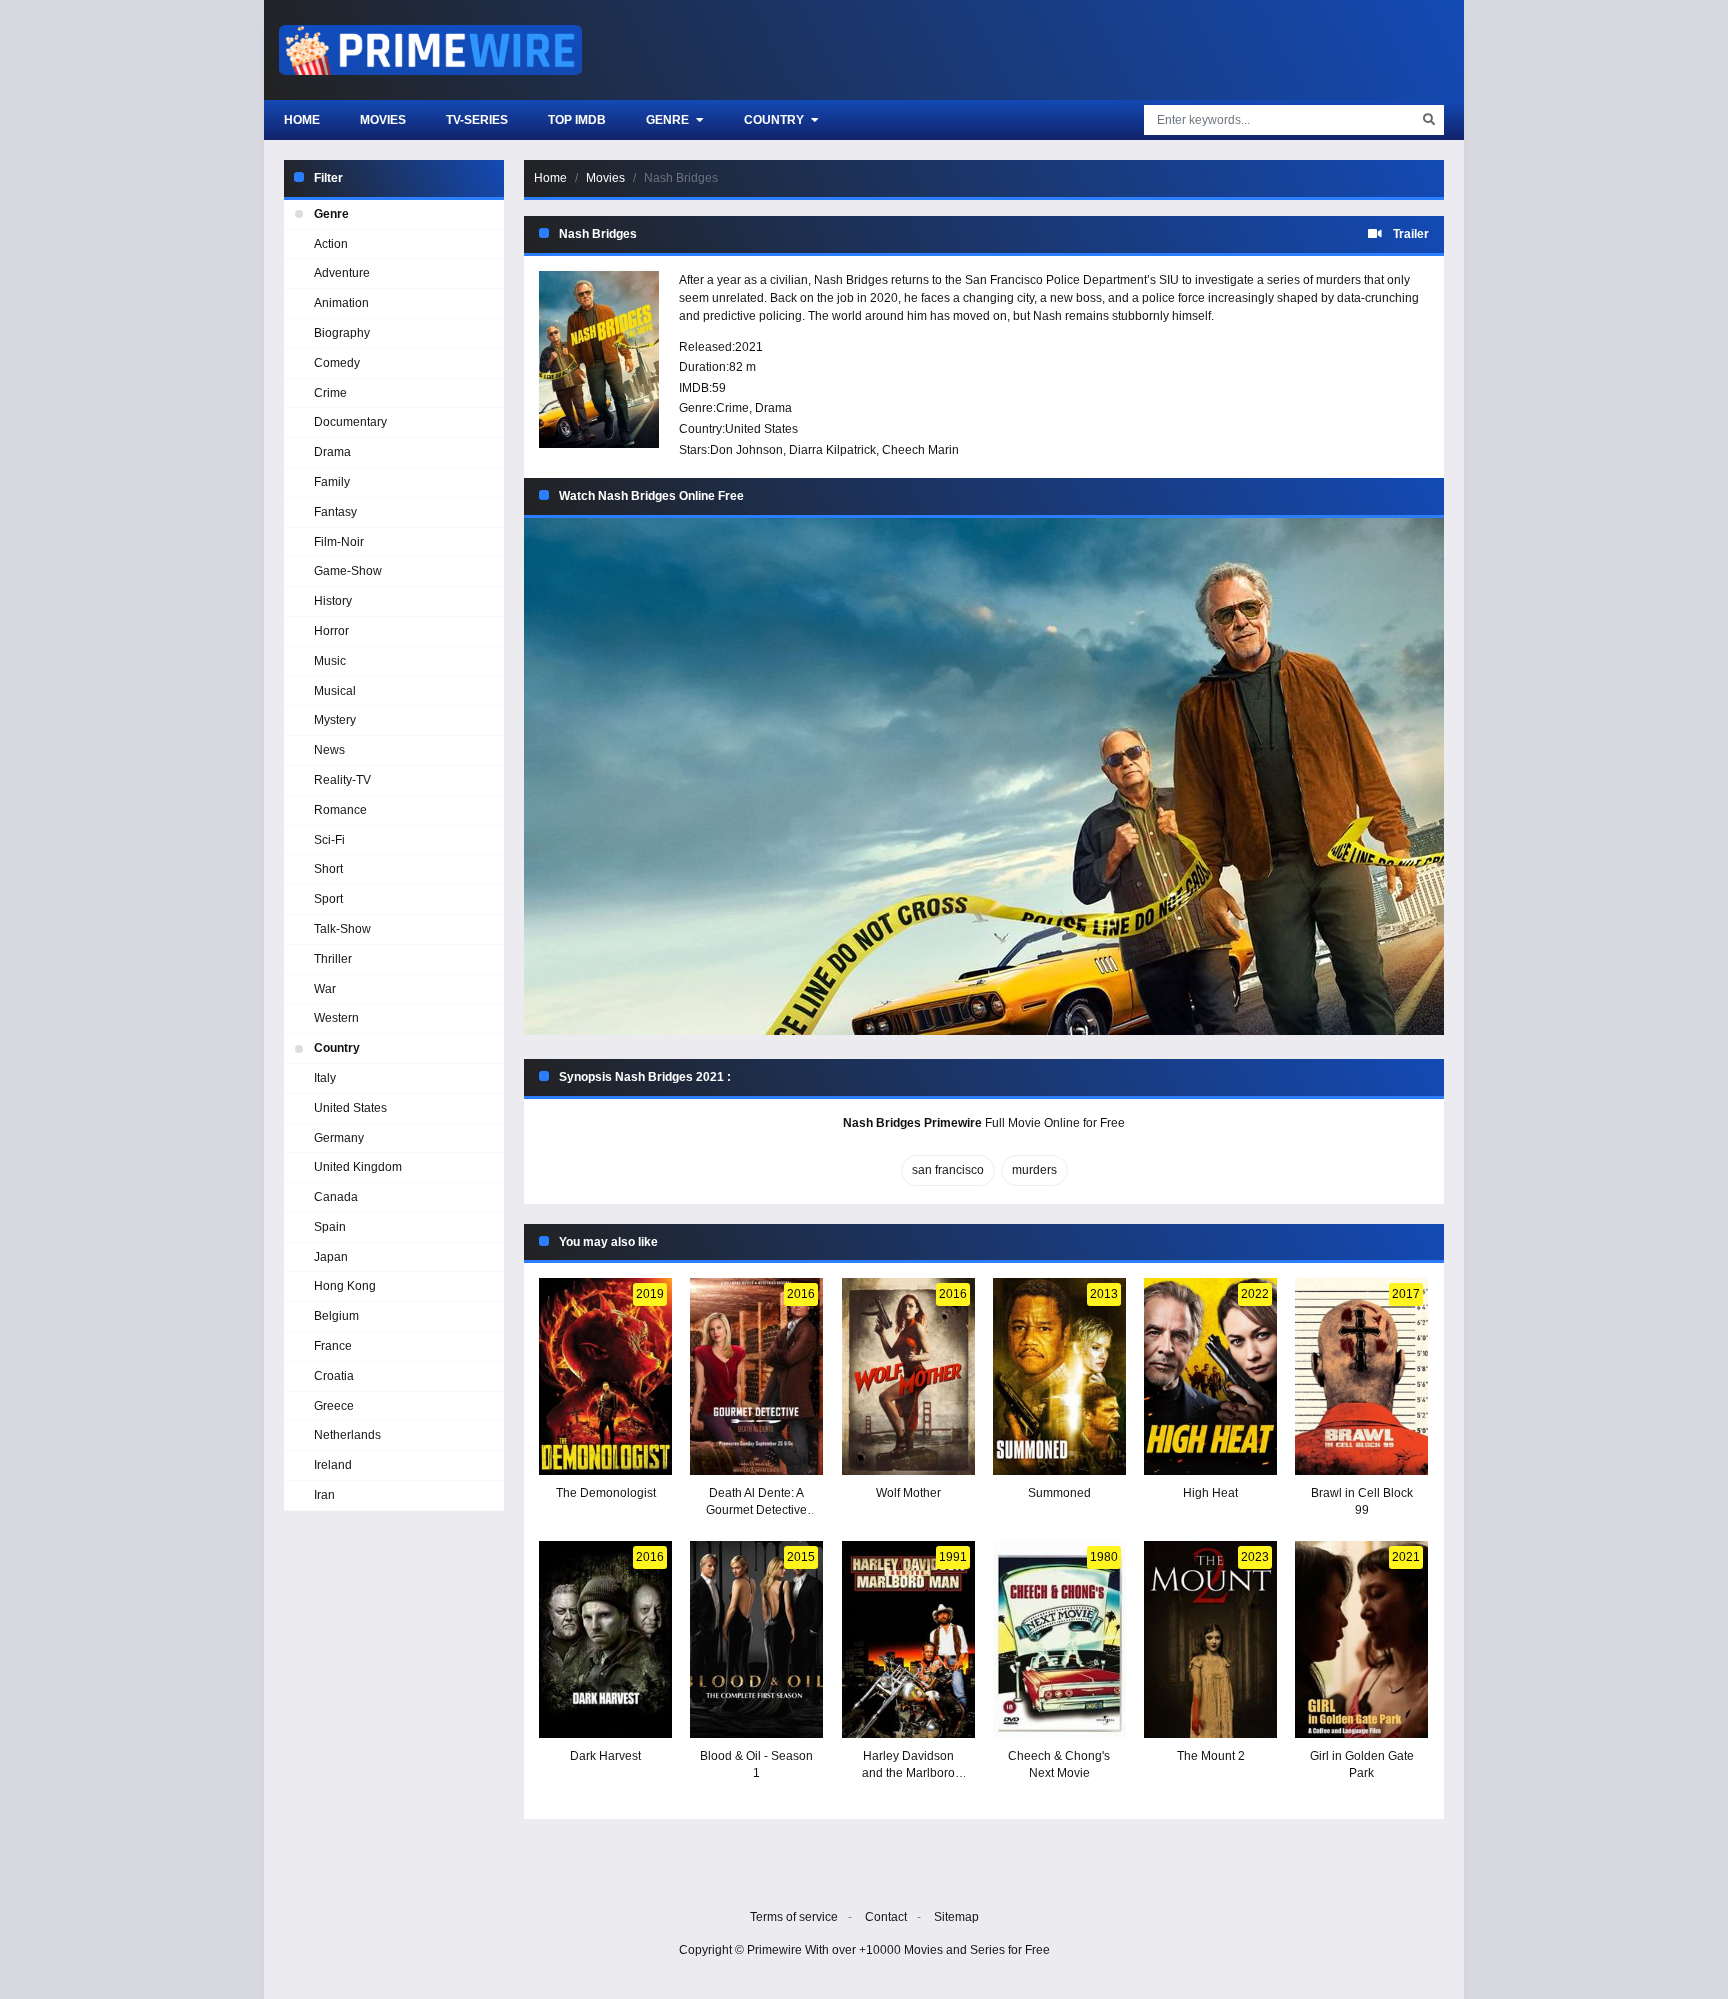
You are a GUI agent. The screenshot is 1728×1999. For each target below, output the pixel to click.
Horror (331, 631)
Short (328, 869)
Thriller (333, 959)
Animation (341, 303)
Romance (340, 810)
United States (761, 429)
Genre (669, 120)
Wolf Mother (908, 1493)
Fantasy (335, 512)
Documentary (350, 422)
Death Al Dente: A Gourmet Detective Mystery (756, 1510)
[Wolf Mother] (908, 1376)
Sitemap (956, 1917)
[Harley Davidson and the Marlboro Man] (908, 1639)
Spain (330, 1227)
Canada (336, 1197)
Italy (325, 1078)
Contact (886, 1917)
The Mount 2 (1211, 1756)
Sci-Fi (329, 840)
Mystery (335, 720)
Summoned (1059, 1493)
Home (302, 120)
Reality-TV (342, 780)
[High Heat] (1210, 1376)
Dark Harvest (605, 1756)
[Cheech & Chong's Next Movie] (1059, 1639)
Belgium (336, 1316)
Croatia (334, 1376)
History (333, 601)
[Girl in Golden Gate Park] (1361, 1639)
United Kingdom (358, 1167)
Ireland (333, 1465)
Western (336, 1018)
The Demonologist (606, 1493)
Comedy (337, 363)
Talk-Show (342, 929)
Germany (339, 1138)
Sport (328, 899)
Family (332, 482)
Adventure (342, 273)
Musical (335, 691)
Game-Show (348, 571)
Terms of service (794, 1917)
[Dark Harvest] (605, 1639)
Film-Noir (339, 542)
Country (775, 120)
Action (331, 244)
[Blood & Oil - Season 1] (756, 1639)
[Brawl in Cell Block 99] (1361, 1376)
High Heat (1210, 1493)
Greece (334, 1406)
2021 (749, 347)
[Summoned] (1059, 1376)
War (325, 989)
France (333, 1346)
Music (330, 661)
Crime (732, 408)
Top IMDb (577, 120)
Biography (342, 333)
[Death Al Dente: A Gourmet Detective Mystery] (756, 1376)
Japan (331, 1257)
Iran (324, 1495)
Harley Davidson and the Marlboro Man (908, 1773)
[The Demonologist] (605, 1376)
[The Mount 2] (1210, 1639)
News (329, 750)
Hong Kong (345, 1286)
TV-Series (477, 120)
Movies (383, 120)
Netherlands (347, 1435)
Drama (773, 408)
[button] (984, 776)
